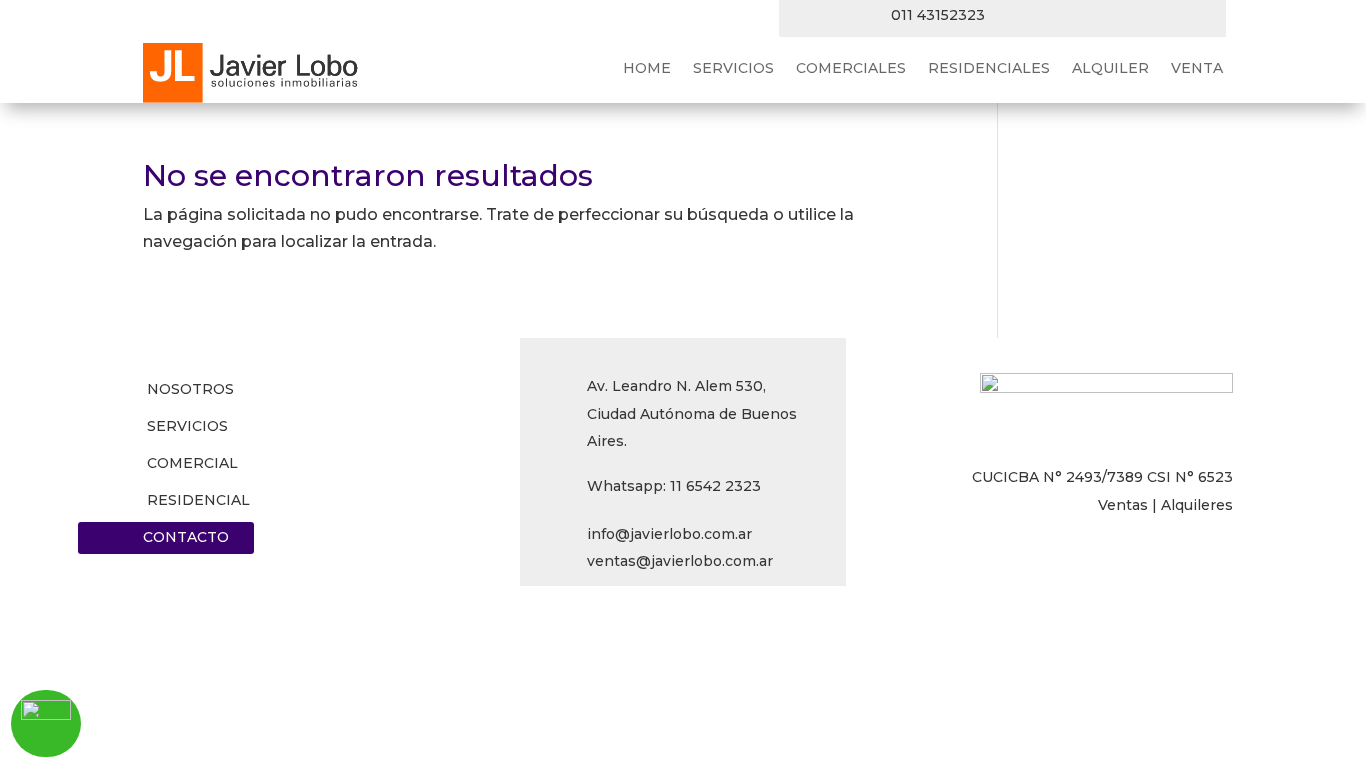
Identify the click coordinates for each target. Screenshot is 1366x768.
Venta (1197, 69)
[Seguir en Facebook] (1020, 16)
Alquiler (1110, 69)
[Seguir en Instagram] (1140, 16)
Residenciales (989, 69)
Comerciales (851, 69)
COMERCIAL (192, 463)
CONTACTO (186, 537)
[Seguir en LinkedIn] (1100, 16)
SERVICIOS (187, 426)
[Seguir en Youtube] (1180, 16)
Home (647, 69)
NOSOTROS (190, 389)
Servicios (733, 69)
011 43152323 (938, 15)
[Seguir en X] (1060, 16)
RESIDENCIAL (198, 500)
